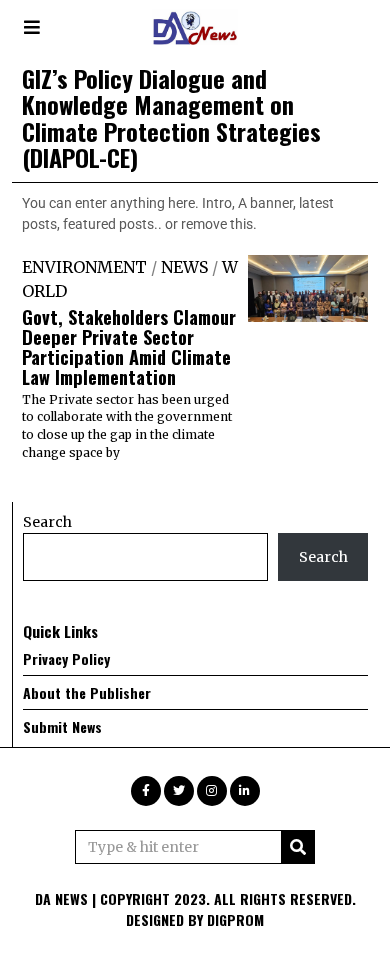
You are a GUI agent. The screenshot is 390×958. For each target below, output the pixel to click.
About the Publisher (87, 692)
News (184, 267)
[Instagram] (212, 791)
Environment (84, 267)
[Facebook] (146, 791)
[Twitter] (179, 791)
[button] (298, 847)
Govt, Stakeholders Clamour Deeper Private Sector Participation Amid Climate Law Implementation (129, 346)
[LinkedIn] (245, 791)
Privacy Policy (66, 658)
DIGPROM (235, 919)
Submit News (62, 726)
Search (47, 522)
